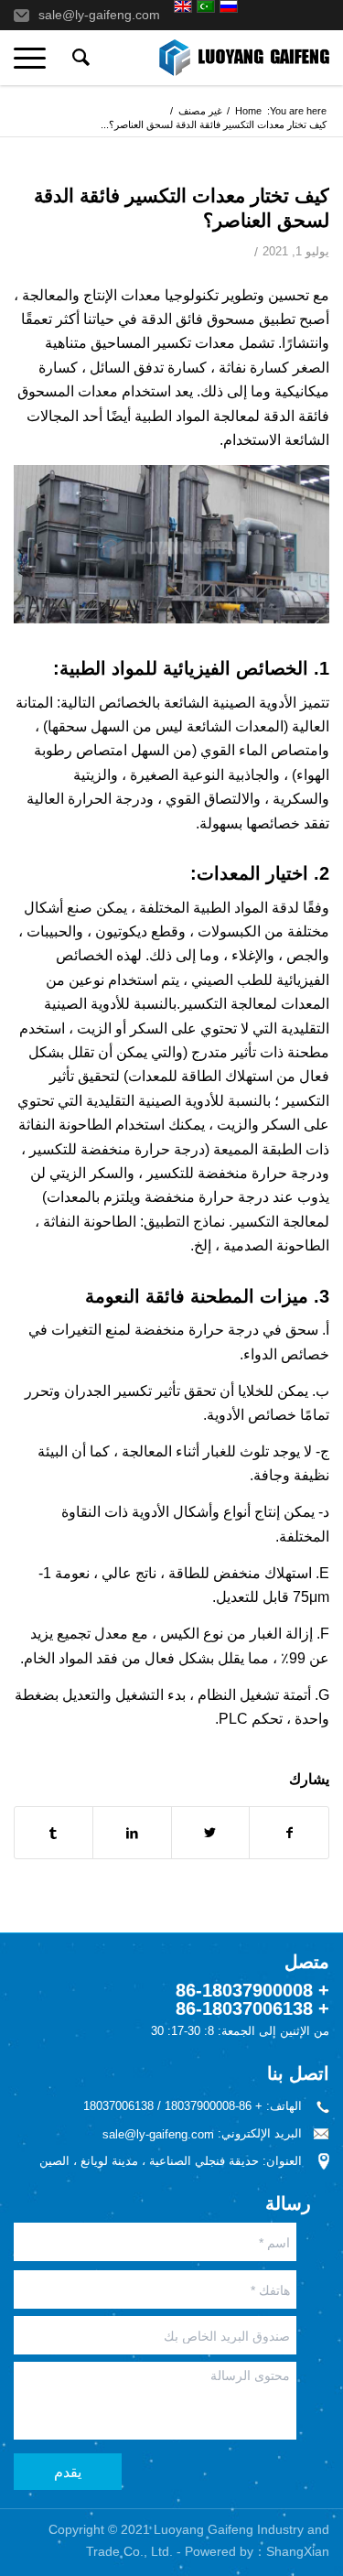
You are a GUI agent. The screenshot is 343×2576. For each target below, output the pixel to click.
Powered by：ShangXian (257, 2551)
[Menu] (36, 58)
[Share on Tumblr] (54, 1833)
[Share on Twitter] (211, 1833)
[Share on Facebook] (289, 1833)
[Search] (78, 58)
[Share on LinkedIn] (132, 1833)
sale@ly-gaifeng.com (99, 15)
